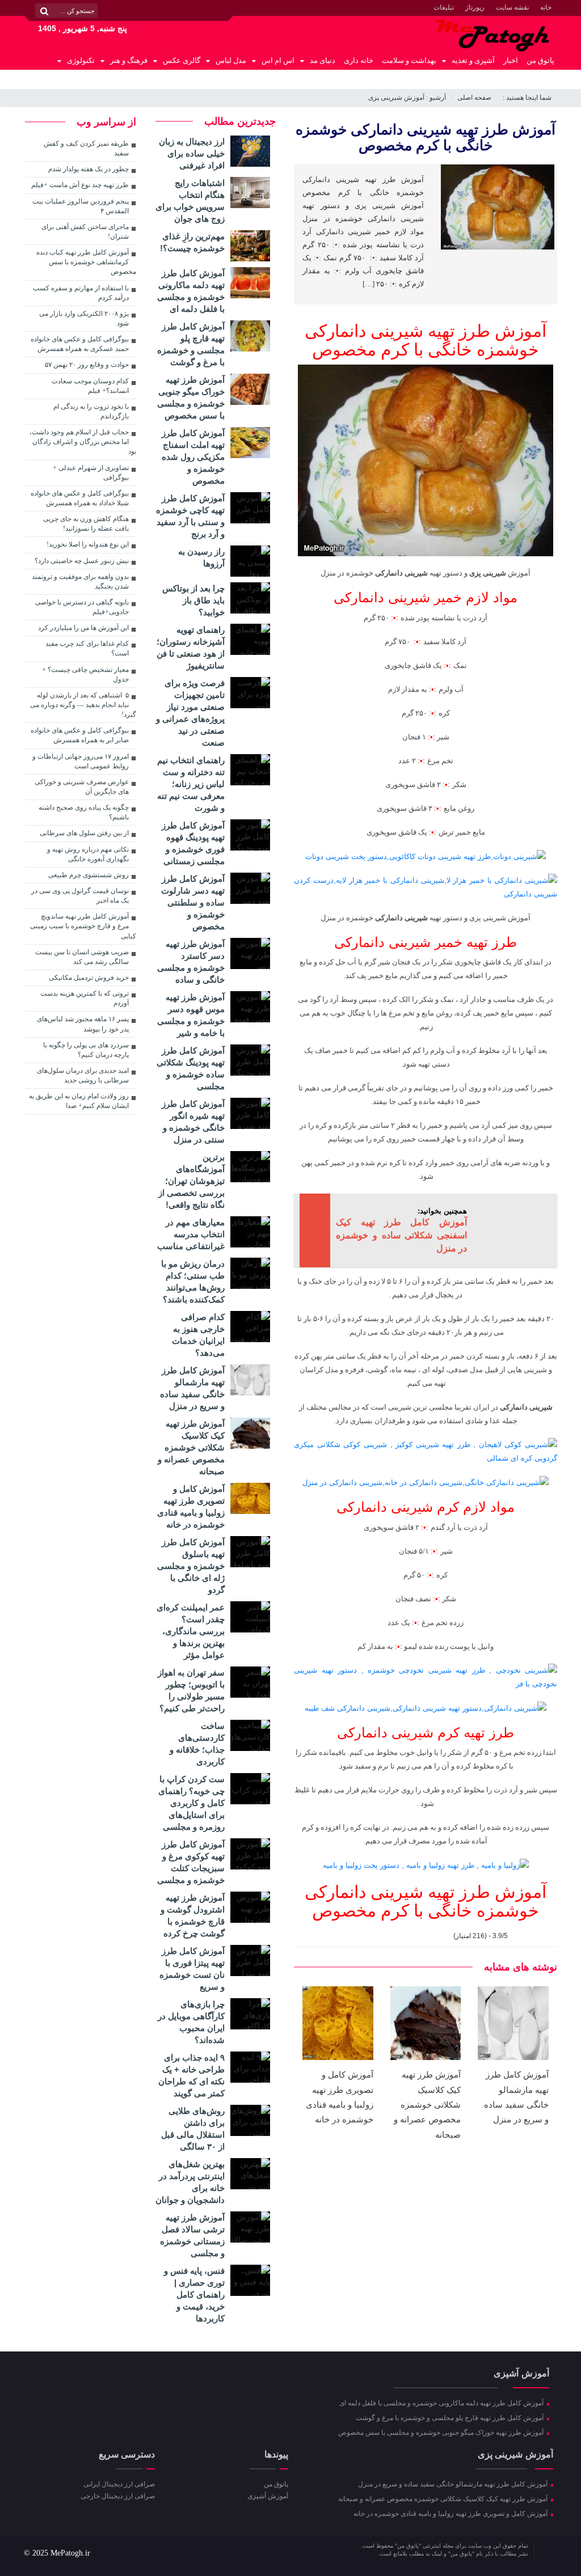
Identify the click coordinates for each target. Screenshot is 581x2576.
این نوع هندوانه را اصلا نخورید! (88, 544)
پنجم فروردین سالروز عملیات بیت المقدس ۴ (81, 206)
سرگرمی (540, 79)
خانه (546, 7)
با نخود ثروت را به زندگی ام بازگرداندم (91, 411)
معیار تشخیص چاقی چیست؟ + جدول (85, 674)
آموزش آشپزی (268, 2496)
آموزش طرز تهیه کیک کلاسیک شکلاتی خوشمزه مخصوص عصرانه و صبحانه (427, 2105)
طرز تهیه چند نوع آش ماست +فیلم (80, 185)
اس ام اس (278, 60)
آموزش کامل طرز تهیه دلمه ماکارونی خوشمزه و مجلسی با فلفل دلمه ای (442, 2403)
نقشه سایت (512, 7)
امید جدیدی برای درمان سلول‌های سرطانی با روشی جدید (83, 1075)
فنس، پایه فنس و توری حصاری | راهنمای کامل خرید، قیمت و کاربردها (194, 2294)
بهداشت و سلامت (409, 60)
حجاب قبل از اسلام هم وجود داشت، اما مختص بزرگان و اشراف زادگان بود (83, 442)
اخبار (511, 60)
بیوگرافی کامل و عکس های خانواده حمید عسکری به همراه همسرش (80, 344)
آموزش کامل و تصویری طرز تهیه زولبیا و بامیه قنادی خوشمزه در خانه (451, 2514)
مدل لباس (231, 60)
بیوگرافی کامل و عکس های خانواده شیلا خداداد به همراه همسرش (80, 498)
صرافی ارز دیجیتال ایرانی (119, 2484)
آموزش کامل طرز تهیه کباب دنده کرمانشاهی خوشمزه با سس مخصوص (86, 262)
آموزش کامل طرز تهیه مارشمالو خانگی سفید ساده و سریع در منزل (454, 2484)
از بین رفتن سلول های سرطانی (84, 833)
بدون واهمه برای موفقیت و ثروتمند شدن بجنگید (80, 581)
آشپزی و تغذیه (473, 60)
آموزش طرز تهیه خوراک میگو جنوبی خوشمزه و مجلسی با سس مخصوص (442, 2433)
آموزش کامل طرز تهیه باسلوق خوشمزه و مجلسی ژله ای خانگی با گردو (191, 1566)
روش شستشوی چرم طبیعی (89, 875)
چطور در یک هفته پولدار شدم (89, 169)
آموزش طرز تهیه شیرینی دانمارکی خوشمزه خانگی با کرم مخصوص (426, 137)
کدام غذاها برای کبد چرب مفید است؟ (87, 648)
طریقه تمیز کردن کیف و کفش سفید (86, 148)
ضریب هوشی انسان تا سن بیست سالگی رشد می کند (82, 957)
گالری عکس (182, 60)
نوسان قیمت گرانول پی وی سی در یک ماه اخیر (80, 896)
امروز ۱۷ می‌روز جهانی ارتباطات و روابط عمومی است (81, 761)
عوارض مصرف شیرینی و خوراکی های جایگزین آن (82, 787)
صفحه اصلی (474, 98)
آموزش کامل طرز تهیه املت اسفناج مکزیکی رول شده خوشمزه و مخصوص (193, 457)
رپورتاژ (475, 7)
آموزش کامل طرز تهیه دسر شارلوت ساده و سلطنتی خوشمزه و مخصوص (193, 902)
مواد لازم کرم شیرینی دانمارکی (426, 1507)
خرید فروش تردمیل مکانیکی (89, 978)
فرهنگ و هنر (129, 60)
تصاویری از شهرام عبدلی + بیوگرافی (91, 473)
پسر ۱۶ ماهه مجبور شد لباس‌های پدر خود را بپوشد (83, 1024)
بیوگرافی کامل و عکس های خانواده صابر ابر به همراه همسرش (80, 735)
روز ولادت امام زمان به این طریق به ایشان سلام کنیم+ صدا (79, 1101)
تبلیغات (444, 7)
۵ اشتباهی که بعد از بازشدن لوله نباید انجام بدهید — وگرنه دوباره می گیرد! (83, 705)
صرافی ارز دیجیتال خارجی (118, 2496)
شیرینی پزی (488, 573)
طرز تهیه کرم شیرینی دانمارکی (426, 1733)
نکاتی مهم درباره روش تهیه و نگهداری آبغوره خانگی (88, 854)
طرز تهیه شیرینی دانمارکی (397, 331)
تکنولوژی (81, 60)
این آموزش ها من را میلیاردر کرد (83, 628)
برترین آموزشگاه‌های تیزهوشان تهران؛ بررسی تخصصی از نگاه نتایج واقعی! (191, 1181)
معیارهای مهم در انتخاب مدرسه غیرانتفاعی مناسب (191, 1234)
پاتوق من (540, 60)
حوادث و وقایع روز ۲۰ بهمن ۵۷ (87, 365)
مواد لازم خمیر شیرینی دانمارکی (426, 597)
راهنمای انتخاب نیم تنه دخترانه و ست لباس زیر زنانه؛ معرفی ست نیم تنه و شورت (191, 784)
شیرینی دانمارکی (401, 573)
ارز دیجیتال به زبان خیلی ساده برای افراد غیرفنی (192, 153)
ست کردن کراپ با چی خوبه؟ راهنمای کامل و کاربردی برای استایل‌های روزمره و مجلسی (191, 1803)
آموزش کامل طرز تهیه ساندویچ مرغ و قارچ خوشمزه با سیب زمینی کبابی (83, 926)
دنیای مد (323, 60)
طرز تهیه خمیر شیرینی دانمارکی (426, 942)
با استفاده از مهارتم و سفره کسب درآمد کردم (81, 293)
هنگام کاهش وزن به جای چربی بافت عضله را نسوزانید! (86, 524)
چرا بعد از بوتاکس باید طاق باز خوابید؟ (193, 600)
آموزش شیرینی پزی (396, 98)
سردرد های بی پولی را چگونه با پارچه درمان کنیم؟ (86, 1050)
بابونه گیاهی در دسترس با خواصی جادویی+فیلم (82, 607)
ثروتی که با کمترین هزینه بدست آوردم (85, 998)
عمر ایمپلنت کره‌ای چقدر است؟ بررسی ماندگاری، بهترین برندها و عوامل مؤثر (191, 1631)
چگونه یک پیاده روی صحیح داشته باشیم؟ (84, 812)
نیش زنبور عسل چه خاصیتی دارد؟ (82, 561)
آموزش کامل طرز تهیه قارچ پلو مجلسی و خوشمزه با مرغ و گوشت (451, 2418)
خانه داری (359, 60)
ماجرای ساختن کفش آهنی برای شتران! (85, 232)
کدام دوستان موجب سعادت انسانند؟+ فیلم (90, 386)
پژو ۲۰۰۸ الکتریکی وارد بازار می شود (84, 318)
